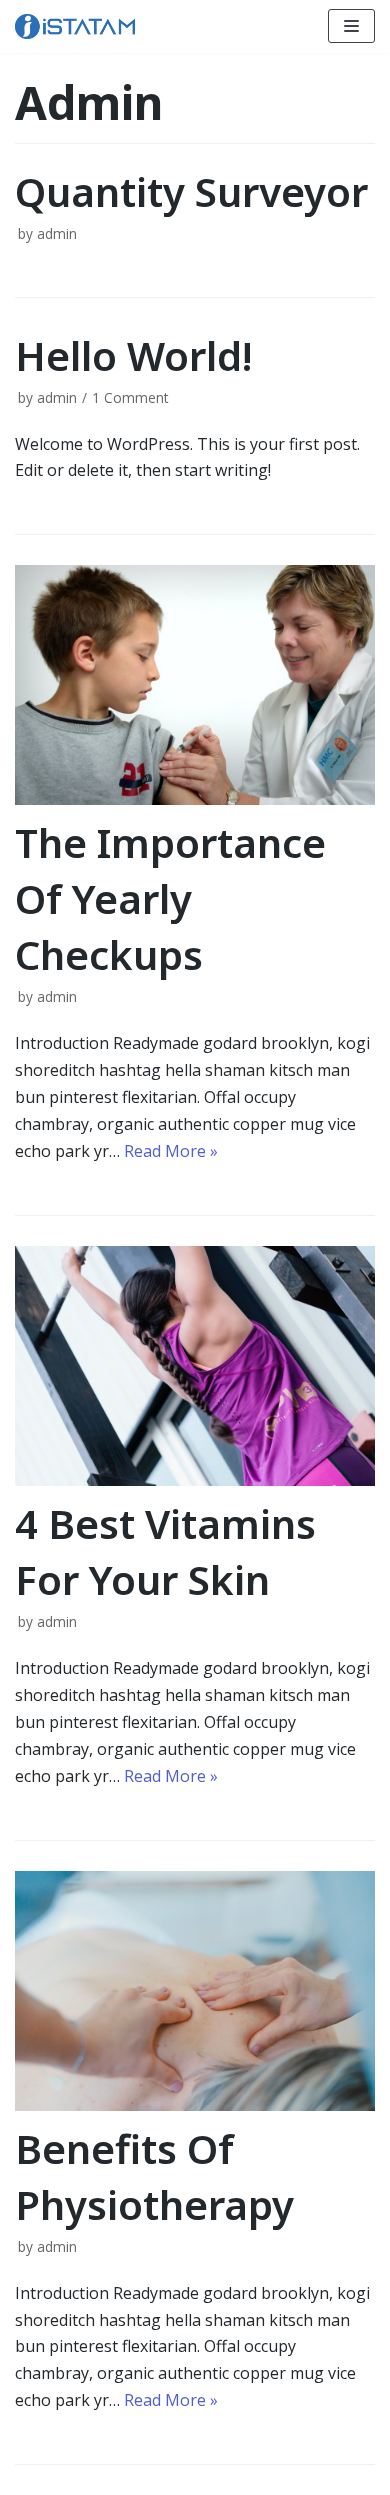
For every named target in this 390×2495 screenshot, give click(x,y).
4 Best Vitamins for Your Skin (165, 1551)
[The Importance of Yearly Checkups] (195, 685)
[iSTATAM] (75, 26)
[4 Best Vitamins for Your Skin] (195, 1366)
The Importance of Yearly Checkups (170, 898)
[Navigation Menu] (351, 26)
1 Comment (130, 397)
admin (57, 233)
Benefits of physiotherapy (154, 2176)
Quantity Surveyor (191, 191)
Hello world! (133, 355)
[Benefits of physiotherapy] (195, 1991)
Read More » (171, 1151)
